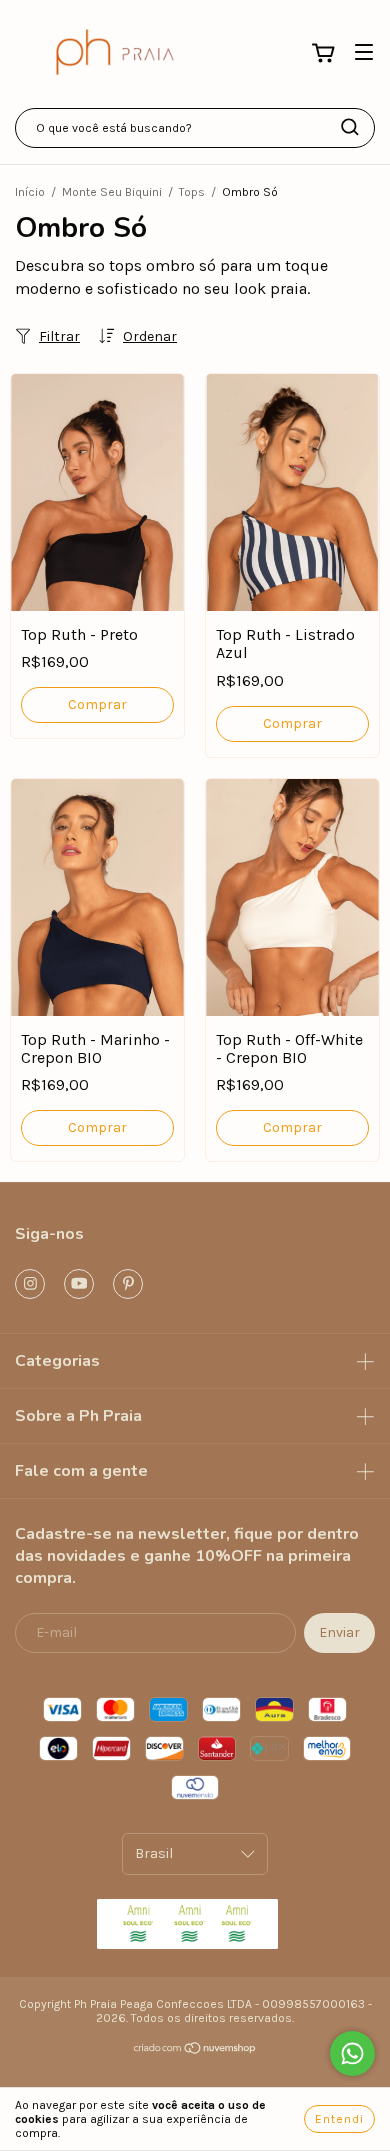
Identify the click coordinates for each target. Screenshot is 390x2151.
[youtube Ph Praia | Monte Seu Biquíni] (79, 1284)
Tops (192, 192)
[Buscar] (350, 127)
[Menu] (364, 52)
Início (30, 192)
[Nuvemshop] (195, 2051)
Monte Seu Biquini (112, 192)
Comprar (97, 704)
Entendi (339, 2119)
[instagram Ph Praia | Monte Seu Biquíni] (30, 1284)
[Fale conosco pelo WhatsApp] (352, 2053)
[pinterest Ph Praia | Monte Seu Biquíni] (128, 1284)
